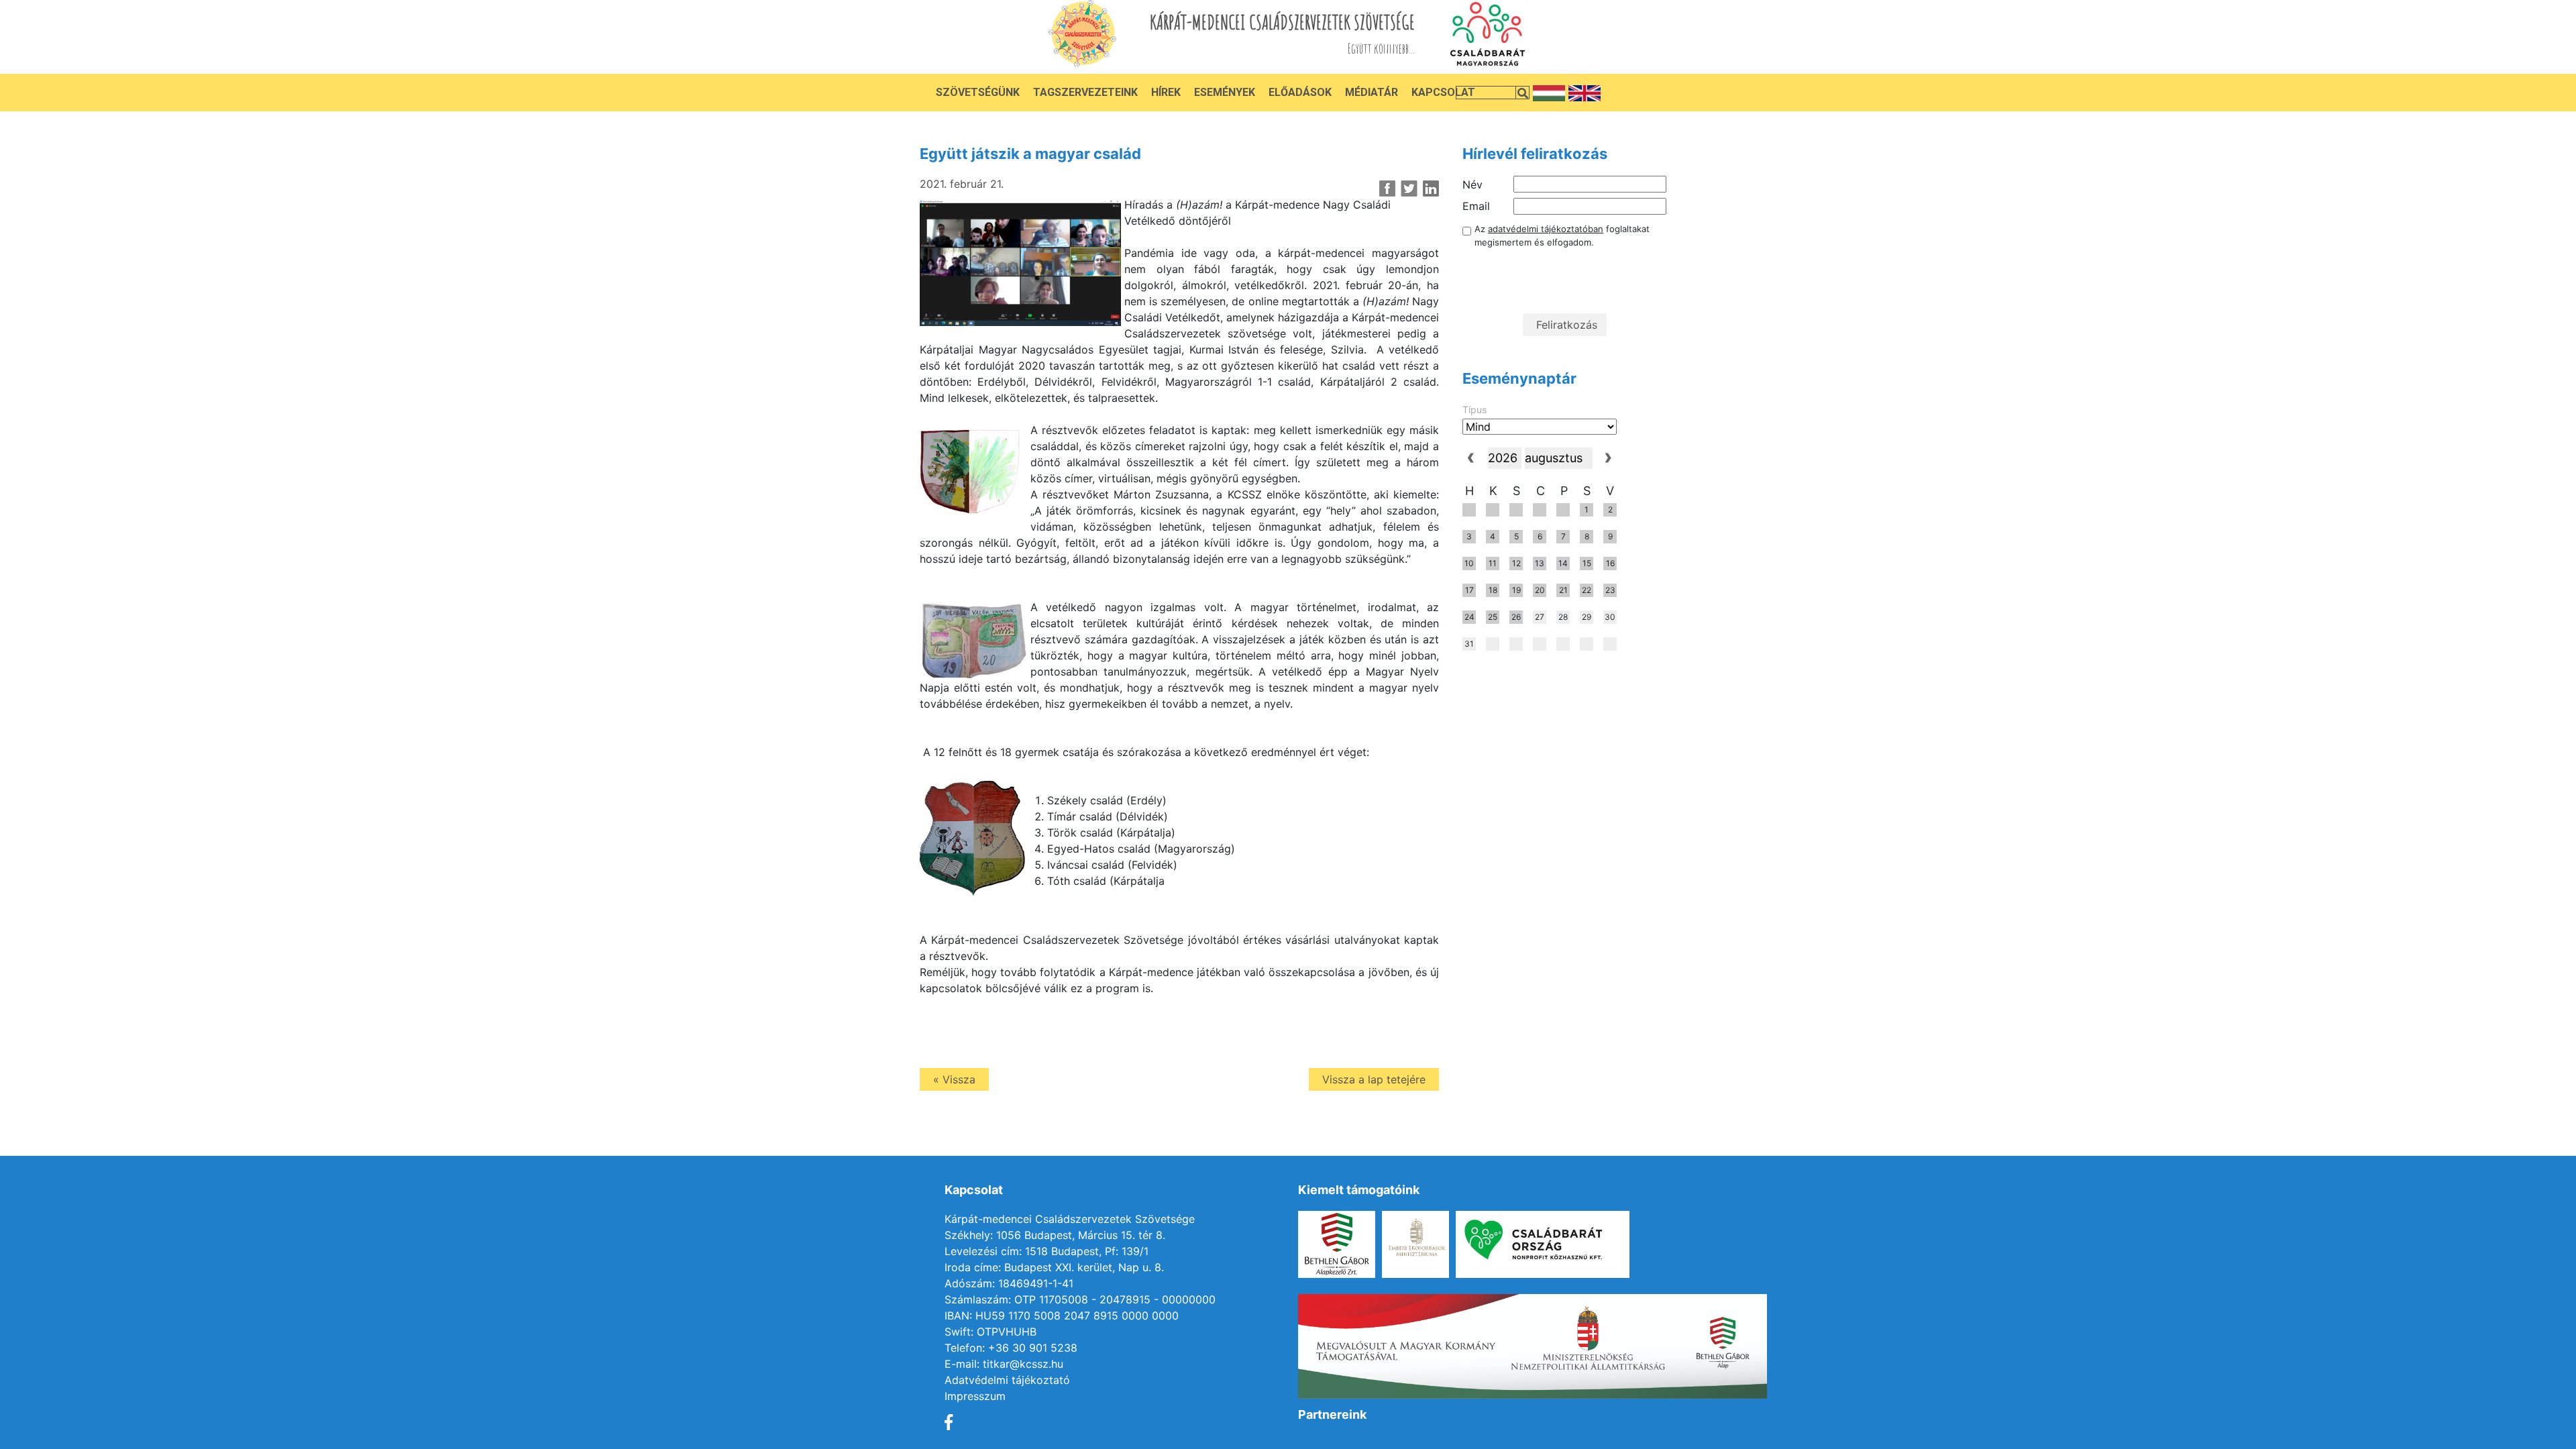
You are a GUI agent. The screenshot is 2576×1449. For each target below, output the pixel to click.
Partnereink (1332, 1414)
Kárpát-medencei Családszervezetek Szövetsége (1070, 1219)
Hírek (1166, 92)
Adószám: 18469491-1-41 (1009, 1283)
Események (1225, 92)
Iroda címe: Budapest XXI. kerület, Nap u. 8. (1054, 1267)
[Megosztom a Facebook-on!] (1388, 189)
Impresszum (975, 1396)
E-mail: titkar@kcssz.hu (1004, 1364)
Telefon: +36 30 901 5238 (1011, 1348)
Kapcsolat (1443, 92)
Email (1476, 206)
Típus (1474, 410)
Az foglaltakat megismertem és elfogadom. (1562, 235)
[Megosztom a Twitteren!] (1409, 189)
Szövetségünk (978, 92)
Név (1472, 184)
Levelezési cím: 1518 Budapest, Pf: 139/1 (1046, 1251)
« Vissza (954, 1079)
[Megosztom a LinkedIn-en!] (1431, 189)
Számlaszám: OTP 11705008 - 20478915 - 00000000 (1080, 1299)
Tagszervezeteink (1085, 92)
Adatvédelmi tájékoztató (1007, 1380)
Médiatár (1372, 92)
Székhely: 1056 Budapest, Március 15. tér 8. (1055, 1235)
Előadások (1300, 92)
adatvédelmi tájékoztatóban (1546, 229)
